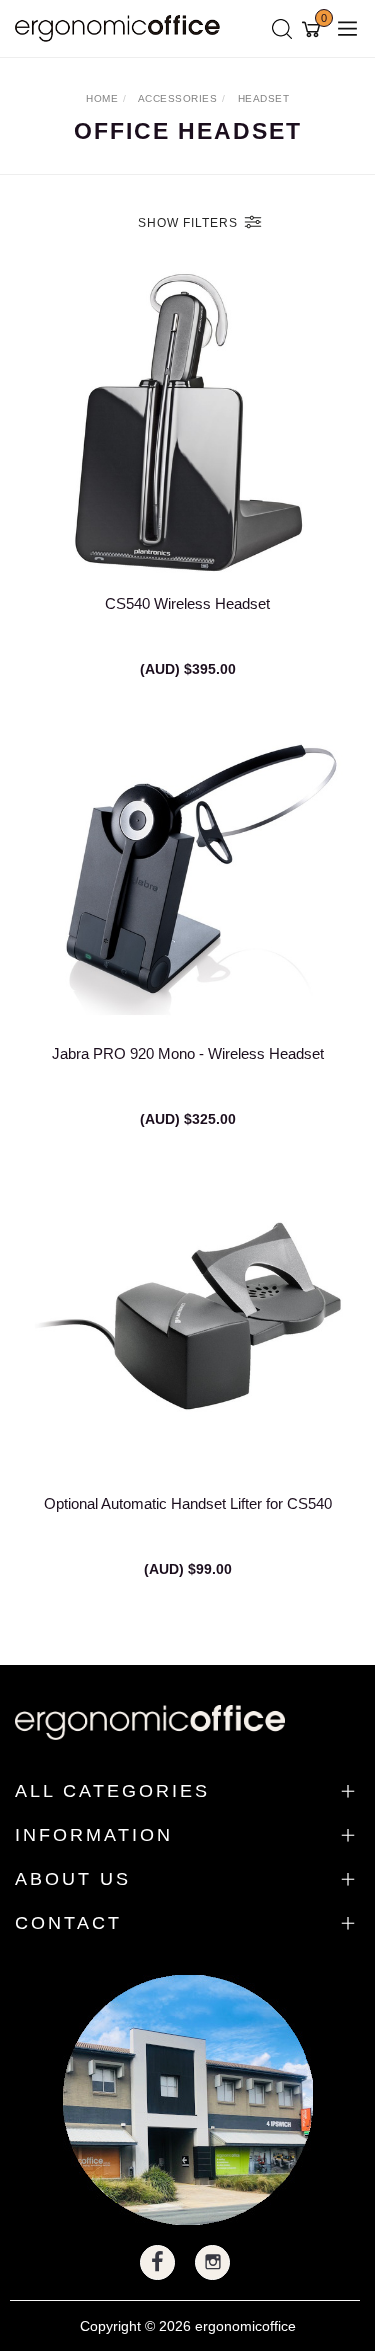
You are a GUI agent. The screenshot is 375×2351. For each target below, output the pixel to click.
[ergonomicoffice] (122, 27)
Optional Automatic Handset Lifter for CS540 (188, 1503)
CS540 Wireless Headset (187, 603)
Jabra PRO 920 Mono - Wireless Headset (188, 1053)
